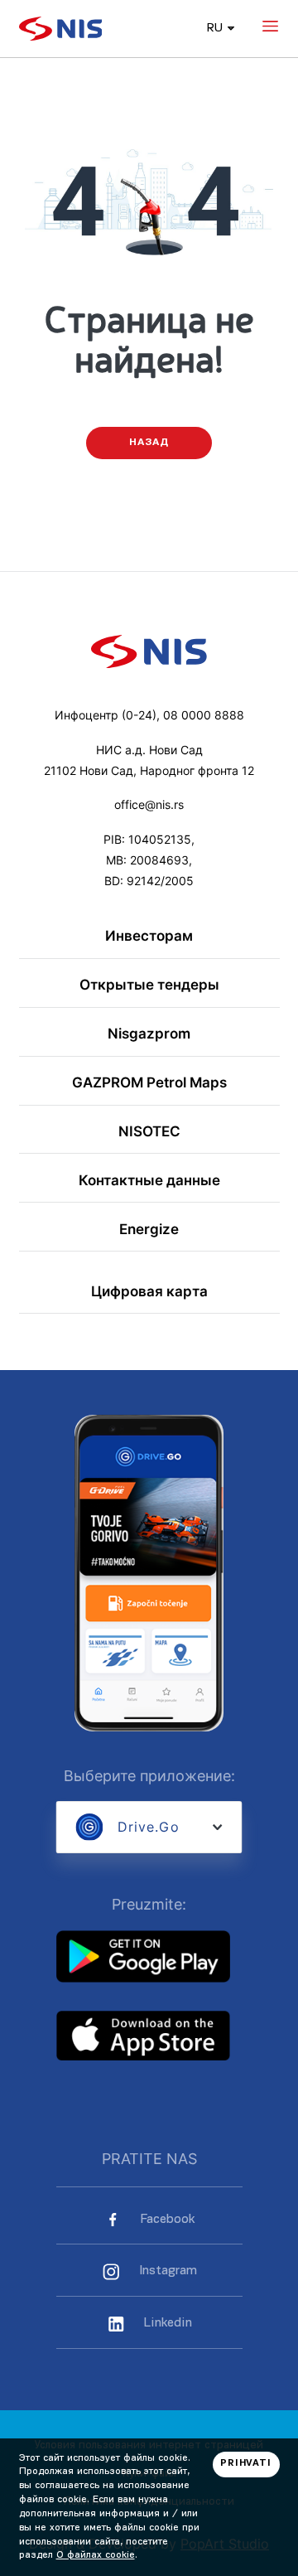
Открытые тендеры (149, 985)
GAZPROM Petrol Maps (149, 1083)
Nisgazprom (149, 1034)
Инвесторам (149, 936)
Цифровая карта (149, 1292)
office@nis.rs (149, 805)
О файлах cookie (96, 2555)
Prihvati (246, 2464)
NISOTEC (149, 1132)
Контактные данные (149, 1181)
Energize (149, 1230)
